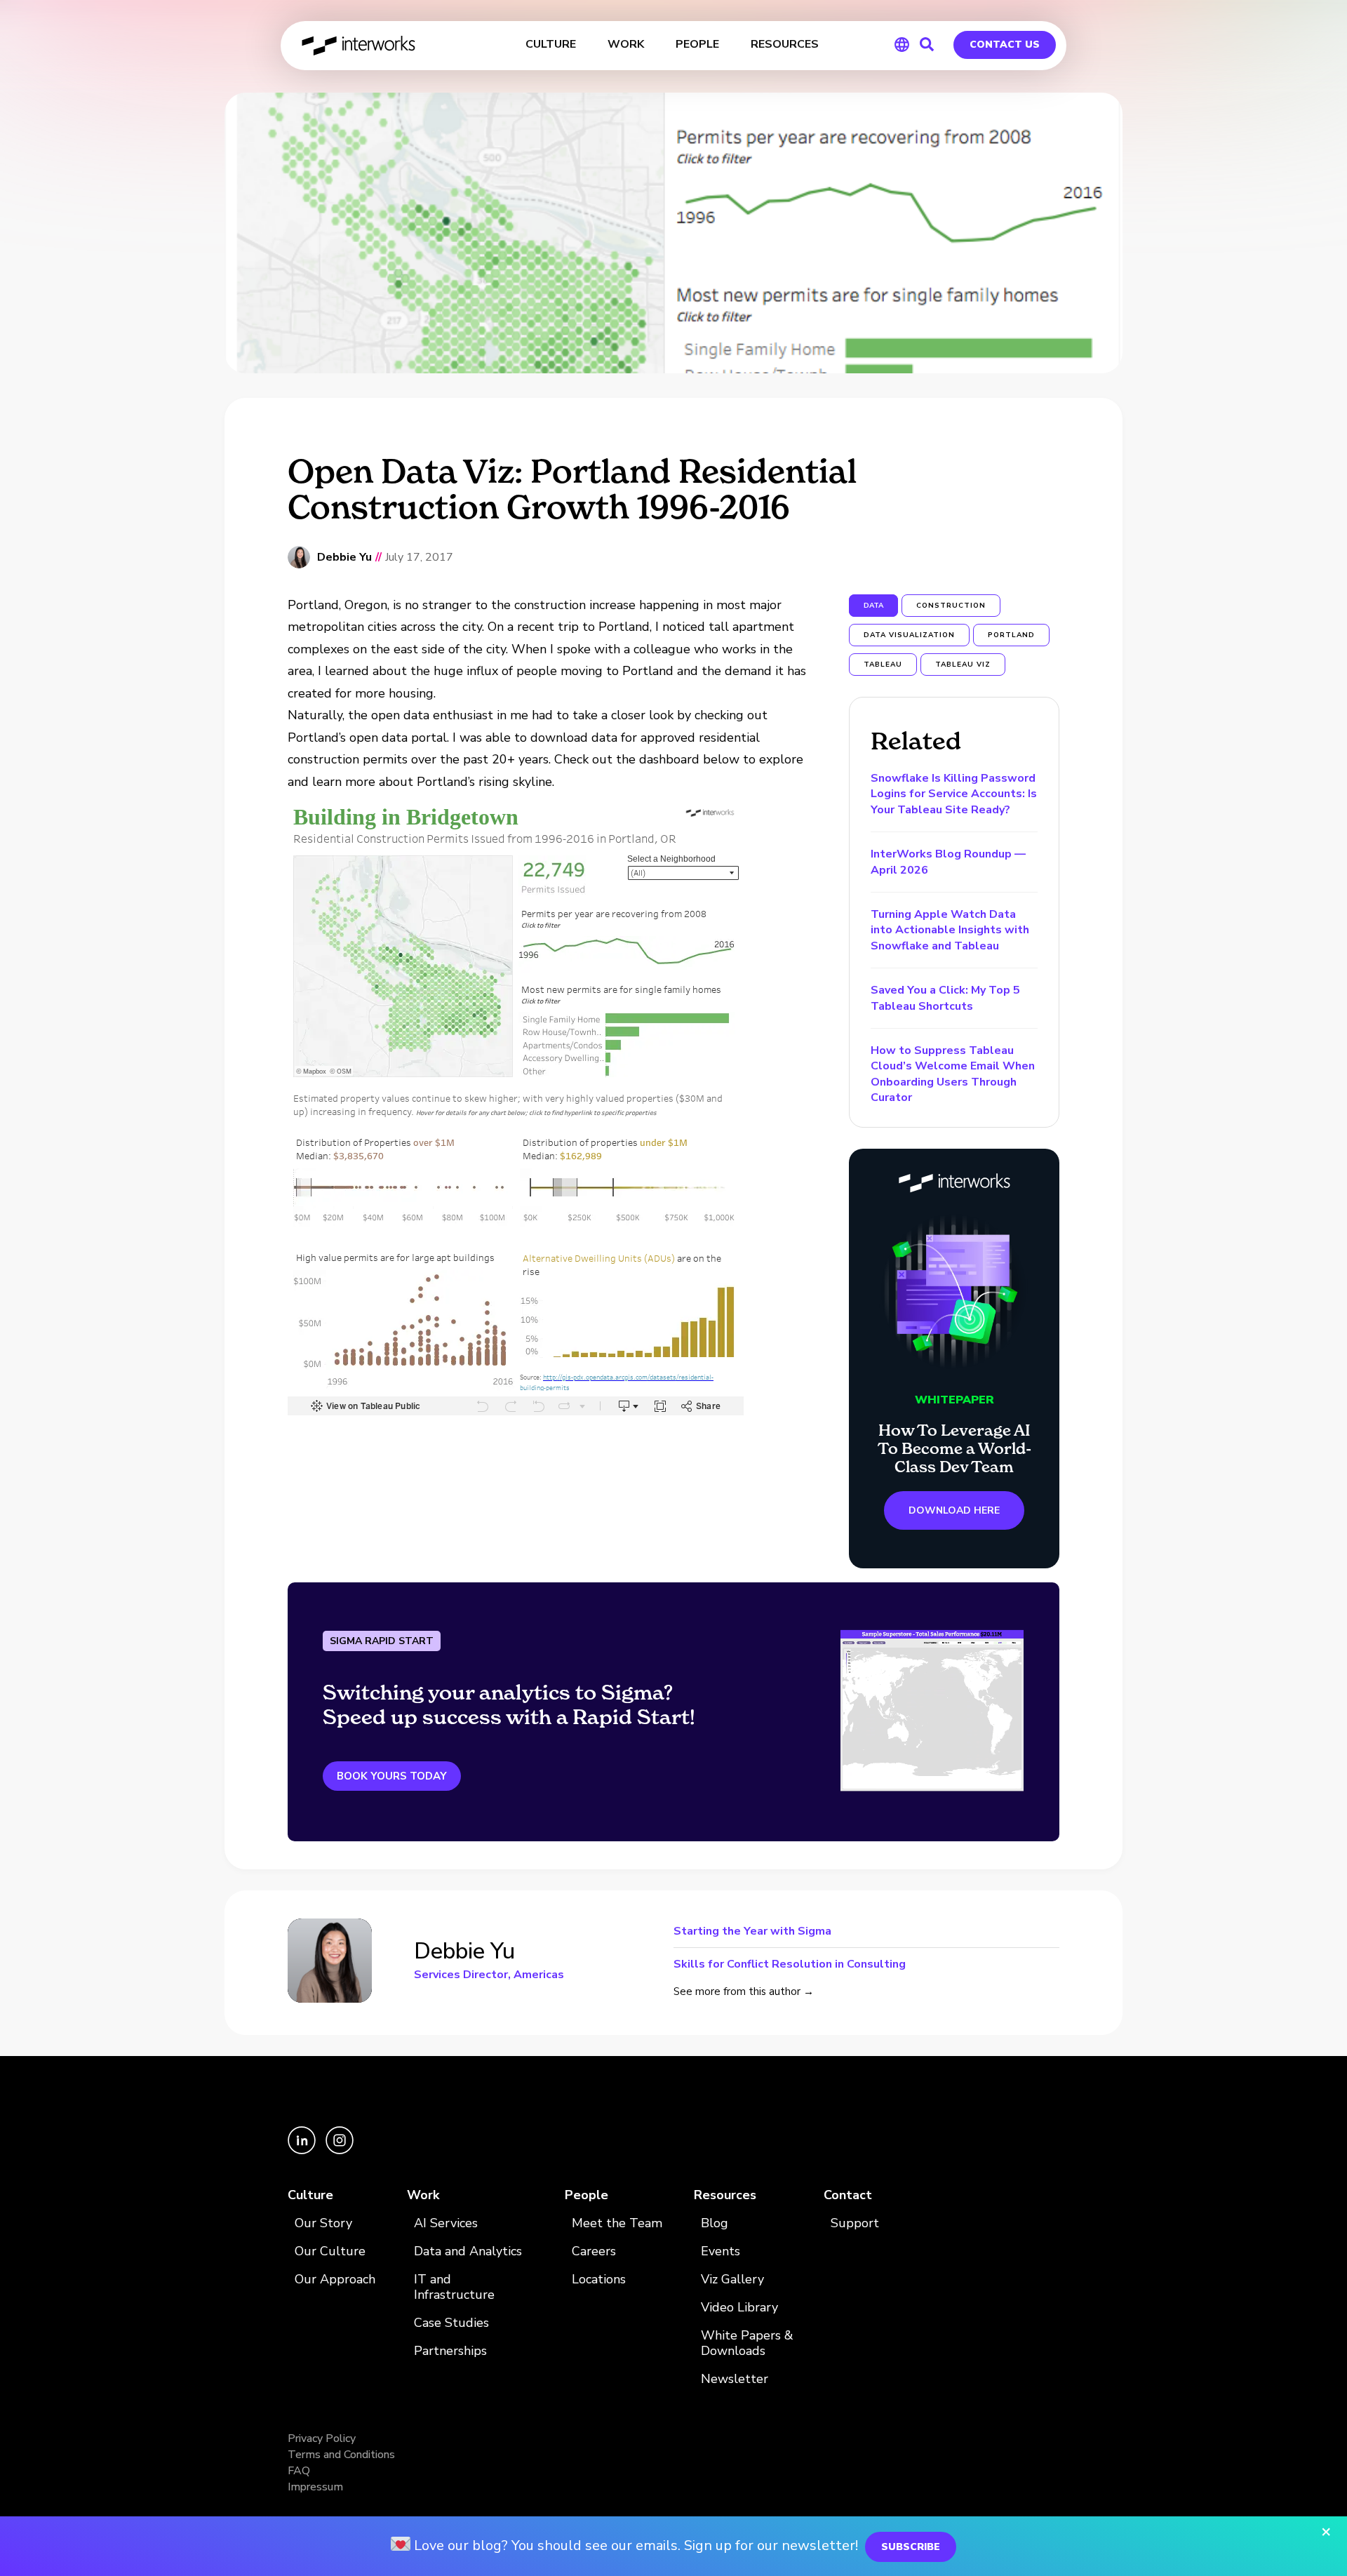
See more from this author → (744, 1991)
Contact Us (1005, 45)
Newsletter (735, 2379)
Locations (599, 2280)
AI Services (446, 2223)
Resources (725, 2195)
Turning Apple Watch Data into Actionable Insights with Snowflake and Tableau (950, 930)
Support (855, 2223)
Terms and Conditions (341, 2455)
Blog (715, 2223)
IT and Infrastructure (454, 2287)
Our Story (323, 2223)
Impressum (315, 2487)
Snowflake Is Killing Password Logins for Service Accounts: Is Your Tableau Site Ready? (954, 794)
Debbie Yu (344, 558)
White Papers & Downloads (747, 2343)
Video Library (739, 2308)
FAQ (299, 2471)
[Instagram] (340, 2151)
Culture (310, 2195)
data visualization (909, 635)
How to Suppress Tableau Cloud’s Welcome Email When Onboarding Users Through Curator (953, 1074)
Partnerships (450, 2351)
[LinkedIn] (303, 2151)
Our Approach (335, 2280)
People (587, 2195)
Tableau (883, 665)
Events (721, 2251)
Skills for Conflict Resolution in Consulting (790, 1963)
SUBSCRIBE (911, 2547)
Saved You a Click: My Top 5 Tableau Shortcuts (945, 998)
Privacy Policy (322, 2438)
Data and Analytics (468, 2251)
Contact (848, 2195)
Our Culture (330, 2251)
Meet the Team (617, 2223)
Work (423, 2195)
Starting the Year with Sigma (752, 1932)
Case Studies (451, 2323)
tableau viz (963, 665)
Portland (1011, 635)
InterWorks (360, 46)
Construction (951, 606)
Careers (594, 2251)
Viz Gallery (732, 2280)
